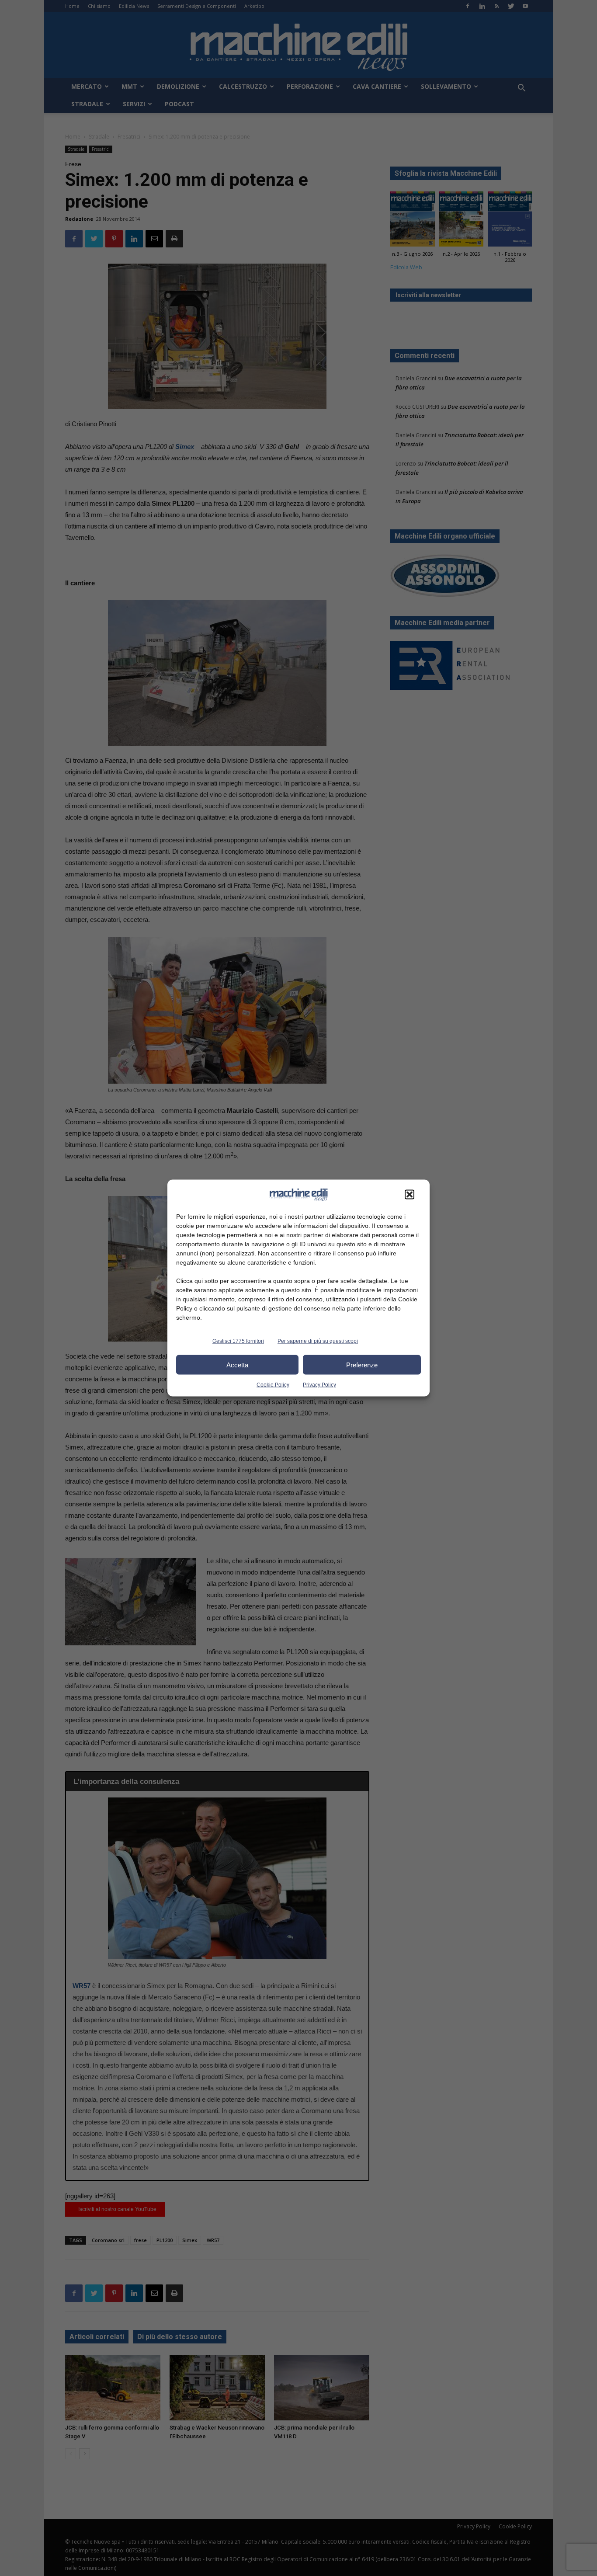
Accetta (237, 1364)
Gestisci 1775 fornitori (238, 1341)
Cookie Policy (273, 1385)
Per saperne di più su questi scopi (318, 1341)
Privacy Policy (319, 1385)
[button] (410, 1195)
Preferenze (362, 1364)
